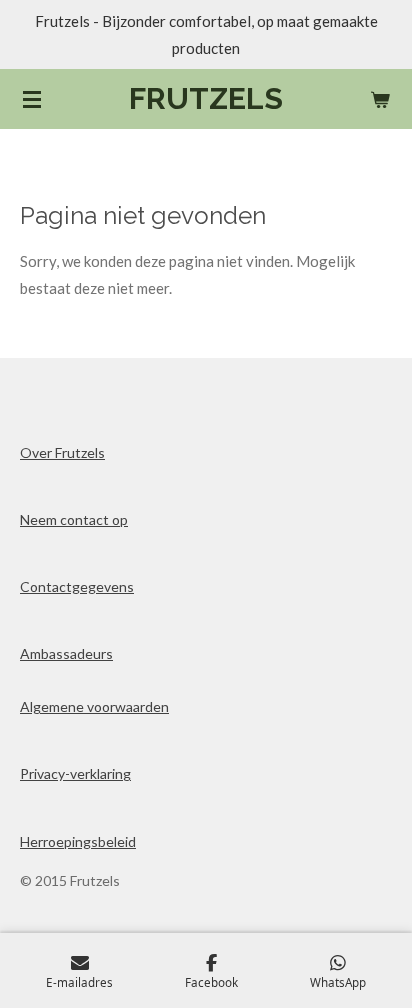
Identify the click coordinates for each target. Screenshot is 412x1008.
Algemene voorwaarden (94, 706)
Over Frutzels (62, 452)
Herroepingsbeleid (78, 841)
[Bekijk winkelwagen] (380, 99)
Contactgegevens (77, 586)
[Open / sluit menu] (32, 99)
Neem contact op (74, 519)
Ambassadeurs (66, 653)
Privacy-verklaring (75, 773)
